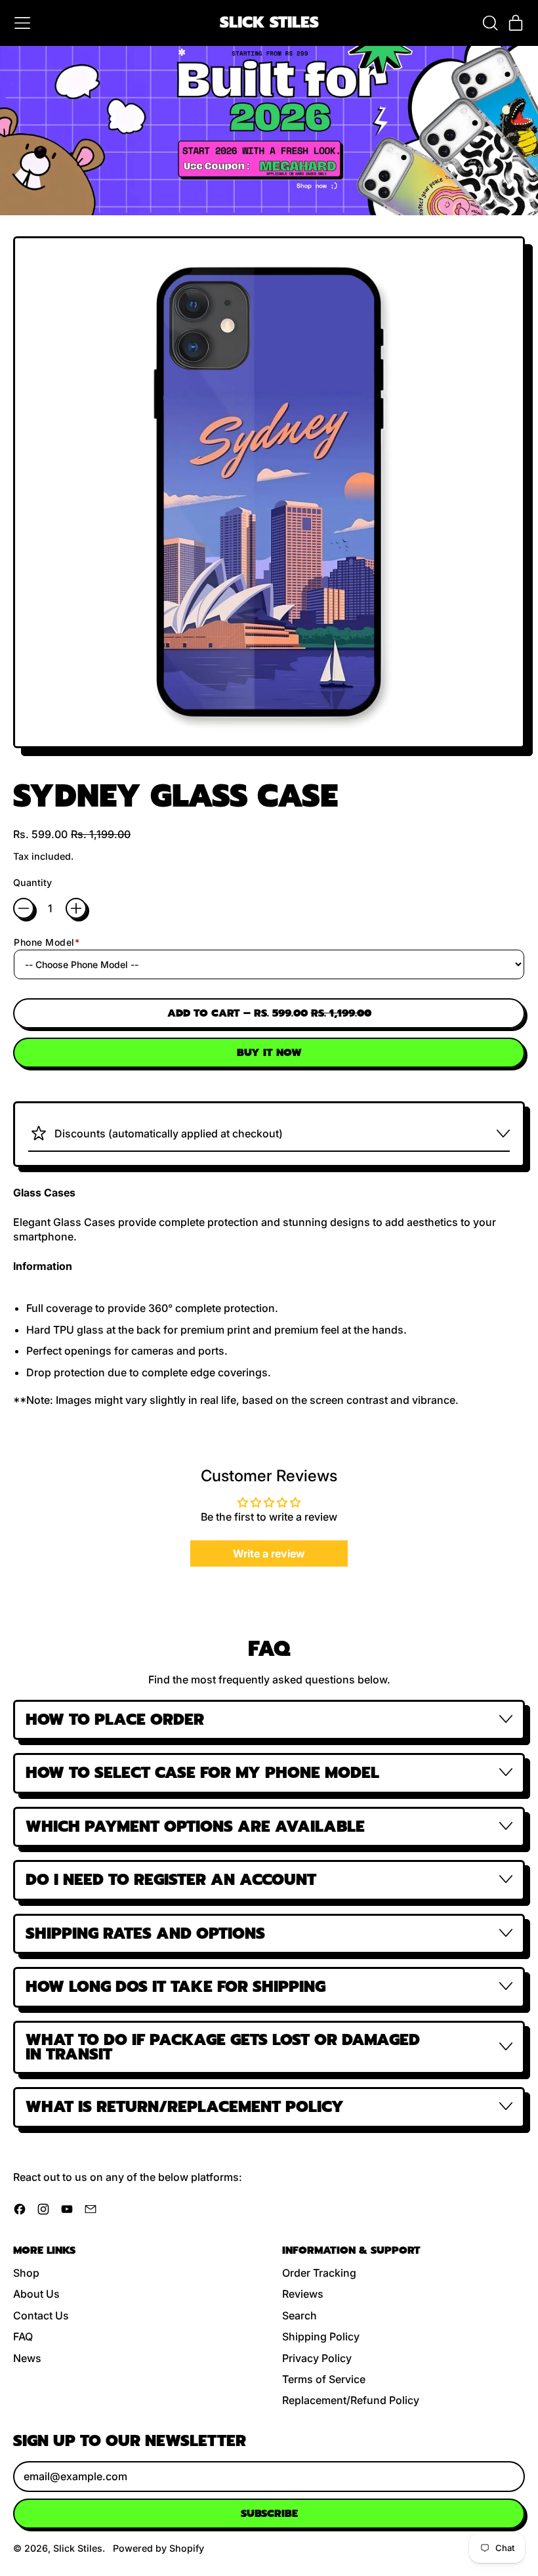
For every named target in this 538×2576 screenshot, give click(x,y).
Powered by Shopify (158, 2548)
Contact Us (41, 2315)
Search (300, 2315)
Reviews (303, 2294)
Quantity (32, 882)
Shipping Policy (321, 2336)
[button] (489, 23)
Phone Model (47, 942)
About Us (36, 2294)
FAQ (23, 2336)
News (27, 2358)
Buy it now (269, 1053)
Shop (26, 2273)
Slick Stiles (269, 23)
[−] (24, 908)
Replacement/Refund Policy (351, 2400)
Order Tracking (319, 2273)
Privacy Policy (317, 2358)
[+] (76, 908)
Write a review (269, 1553)
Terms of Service (324, 2379)
